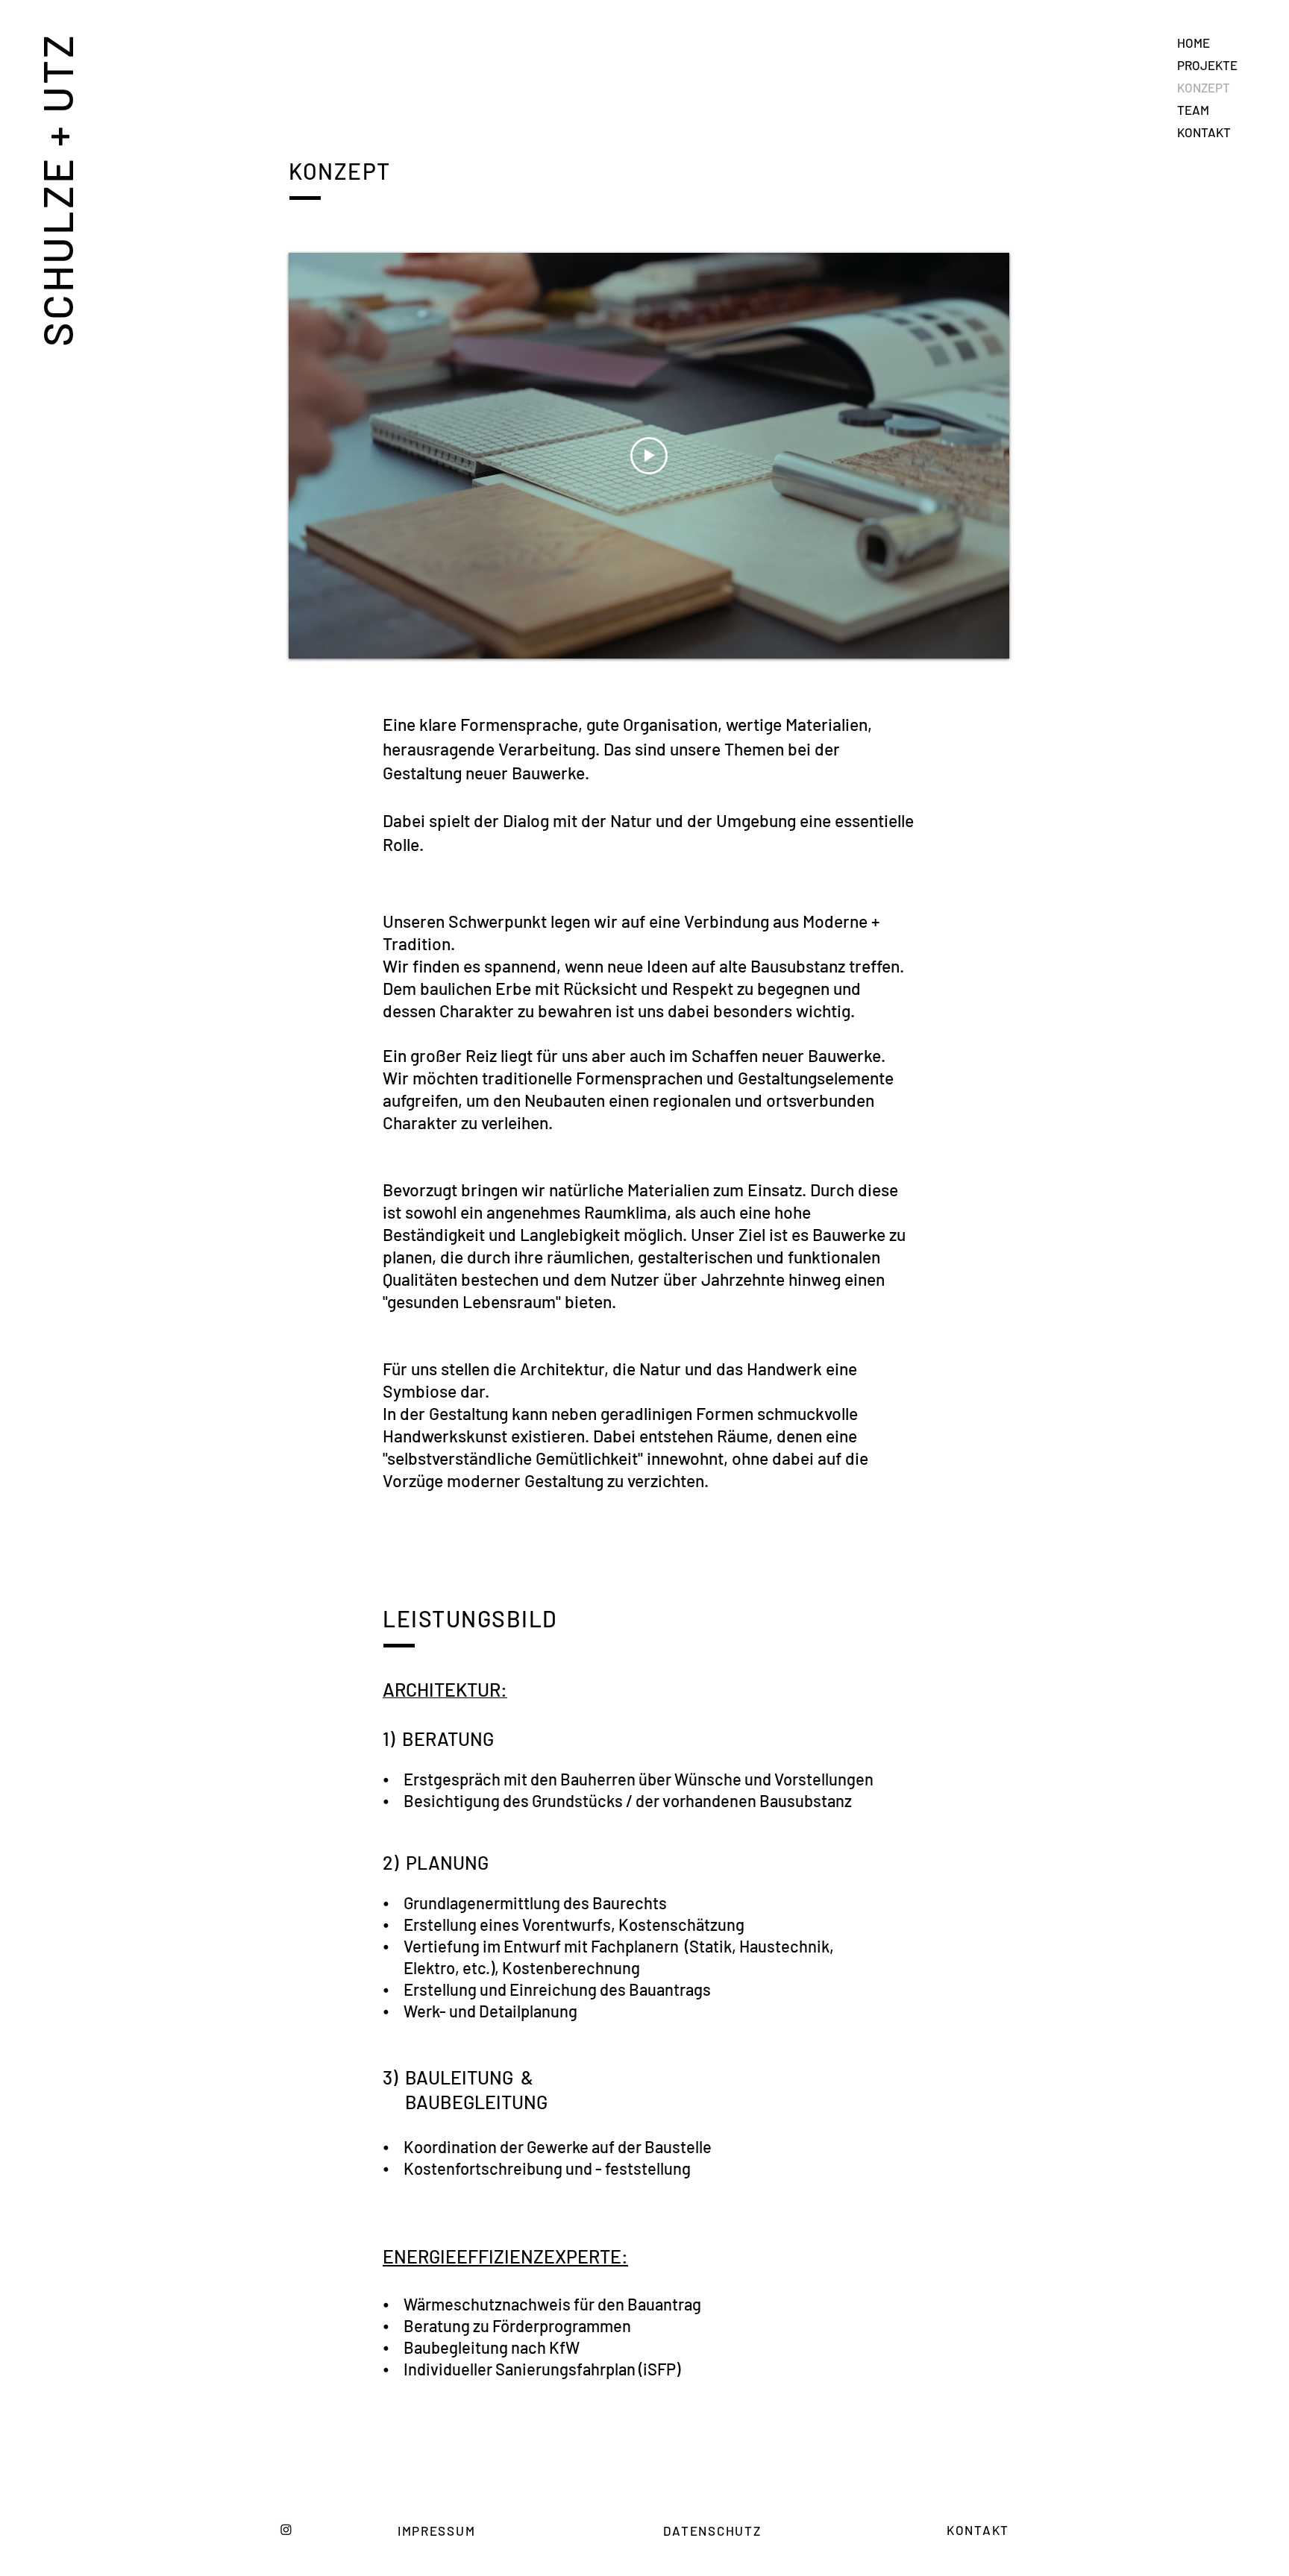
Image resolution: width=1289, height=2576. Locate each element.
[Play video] (649, 456)
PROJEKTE (1207, 65)
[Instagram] (286, 2529)
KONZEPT (1204, 87)
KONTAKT (1204, 132)
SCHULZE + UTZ (56, 189)
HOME (1194, 43)
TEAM (1193, 110)
